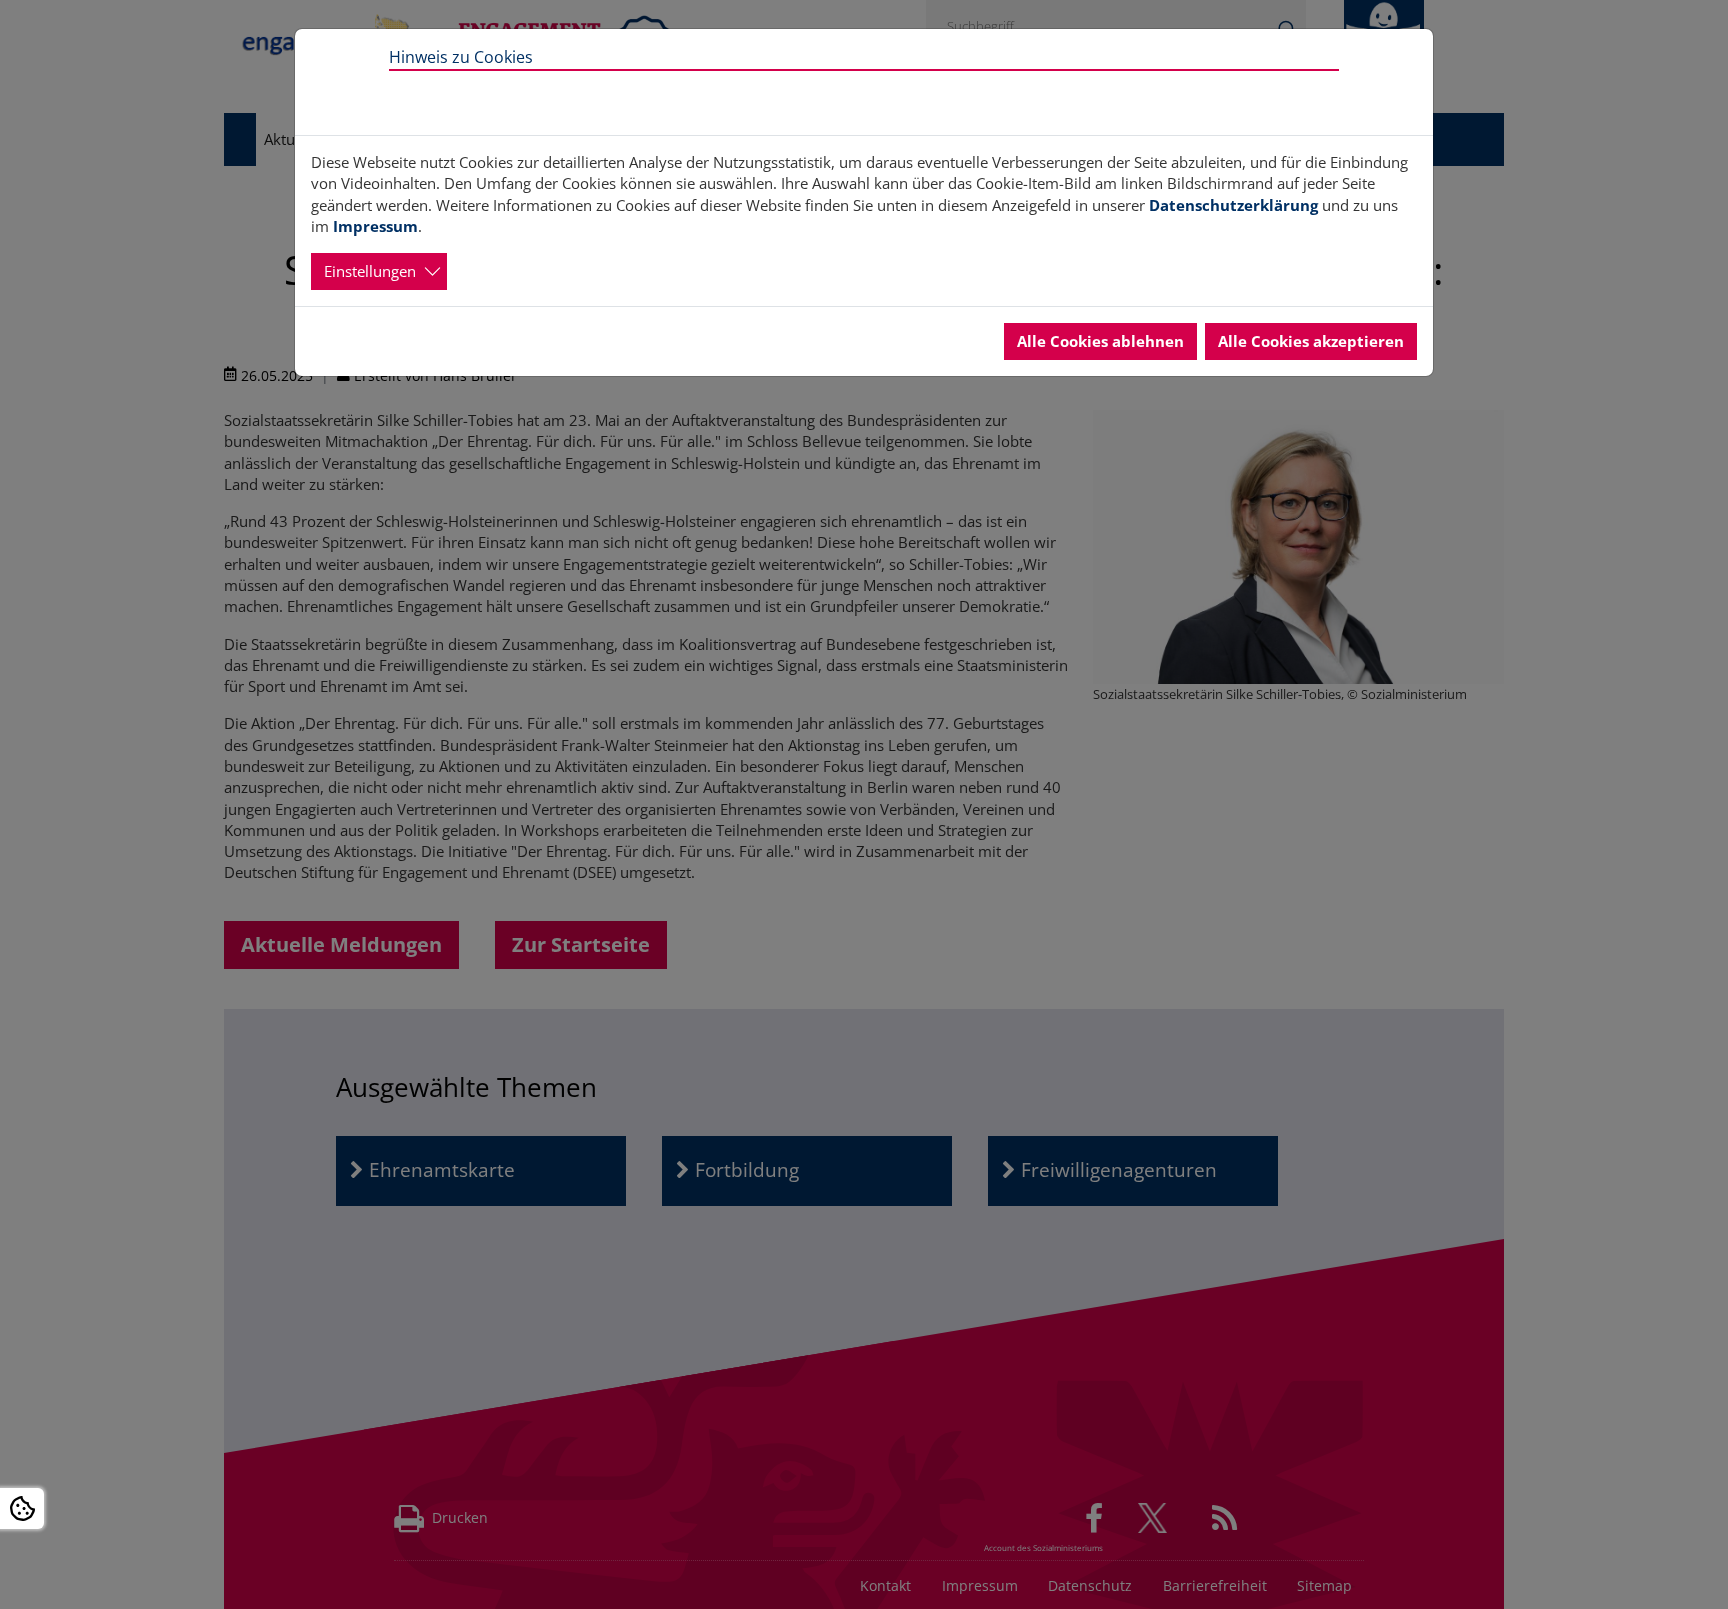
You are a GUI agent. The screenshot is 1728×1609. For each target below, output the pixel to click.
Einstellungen (370, 271)
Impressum (375, 226)
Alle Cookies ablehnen (1100, 341)
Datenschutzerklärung (1233, 205)
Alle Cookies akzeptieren (1311, 341)
